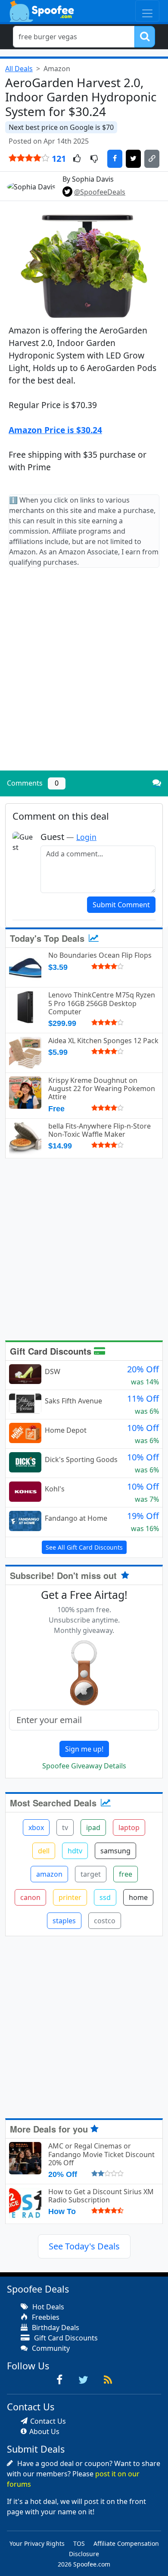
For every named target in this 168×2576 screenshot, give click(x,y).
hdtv (75, 1851)
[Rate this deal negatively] (94, 159)
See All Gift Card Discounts (84, 1547)
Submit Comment (121, 905)
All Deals (19, 69)
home (138, 1897)
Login (86, 837)
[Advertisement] (84, 676)
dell (44, 1851)
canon (30, 1897)
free (126, 1874)
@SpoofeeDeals (100, 192)
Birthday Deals (55, 2328)
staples (64, 1921)
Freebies (45, 2317)
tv (65, 1827)
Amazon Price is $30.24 (55, 430)
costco (105, 1921)
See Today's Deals (84, 2246)
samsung (115, 1851)
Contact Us (48, 2421)
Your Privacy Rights (37, 2543)
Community (50, 2348)
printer (70, 1897)
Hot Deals (47, 2307)
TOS (79, 2543)
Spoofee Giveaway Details (84, 1766)
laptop (129, 1827)
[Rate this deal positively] (77, 159)
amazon (49, 1874)
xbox (36, 1827)
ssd (105, 1897)
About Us (44, 2431)
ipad (93, 1827)
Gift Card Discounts (52, 1351)
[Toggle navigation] (147, 11)
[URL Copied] (152, 159)
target (91, 1874)
